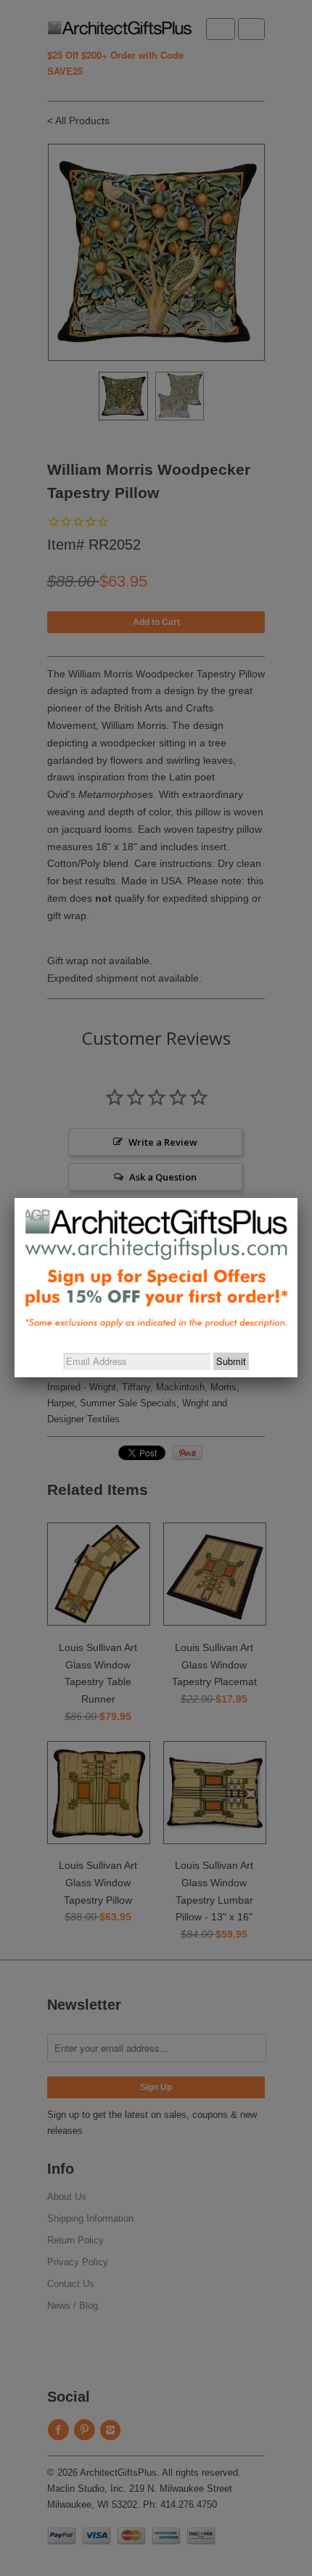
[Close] (297, 1198)
